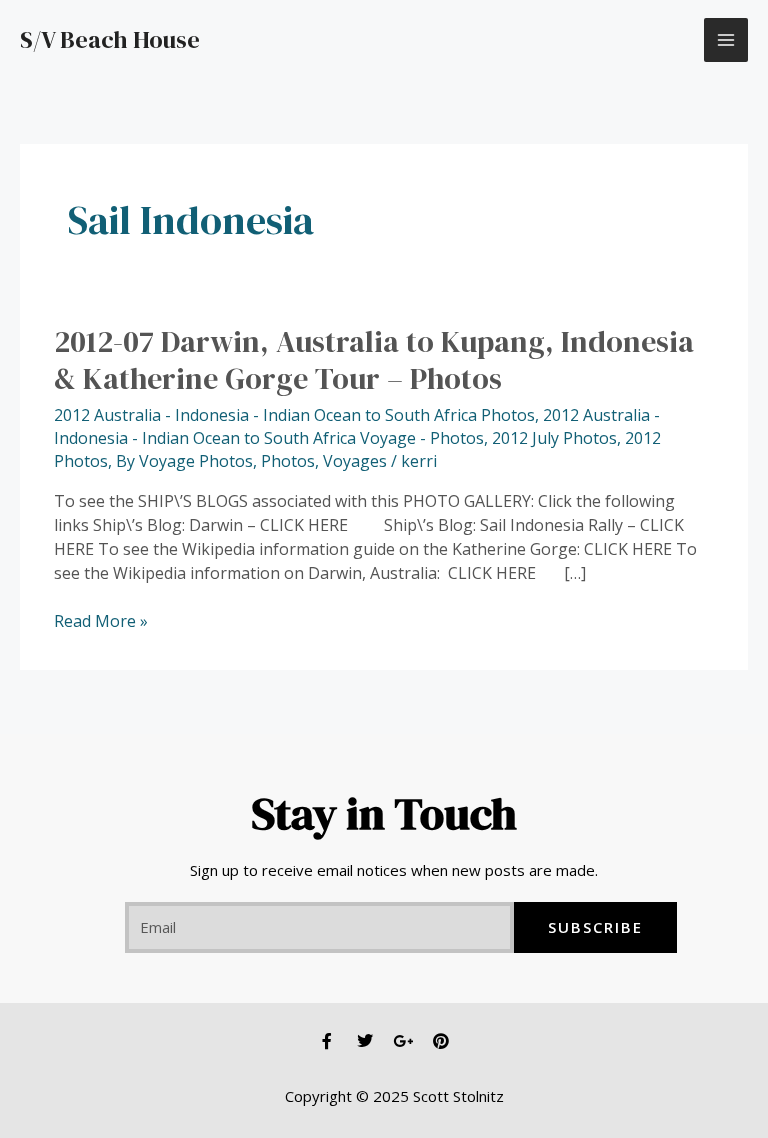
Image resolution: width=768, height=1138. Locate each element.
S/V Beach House (110, 39)
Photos (288, 461)
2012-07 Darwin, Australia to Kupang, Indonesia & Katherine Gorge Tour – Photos (374, 360)
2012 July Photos (554, 438)
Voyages (355, 461)
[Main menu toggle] (726, 40)
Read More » (101, 621)
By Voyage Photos (184, 461)
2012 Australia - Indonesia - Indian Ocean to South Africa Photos (294, 415)
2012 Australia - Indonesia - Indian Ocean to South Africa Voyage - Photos (357, 426)
